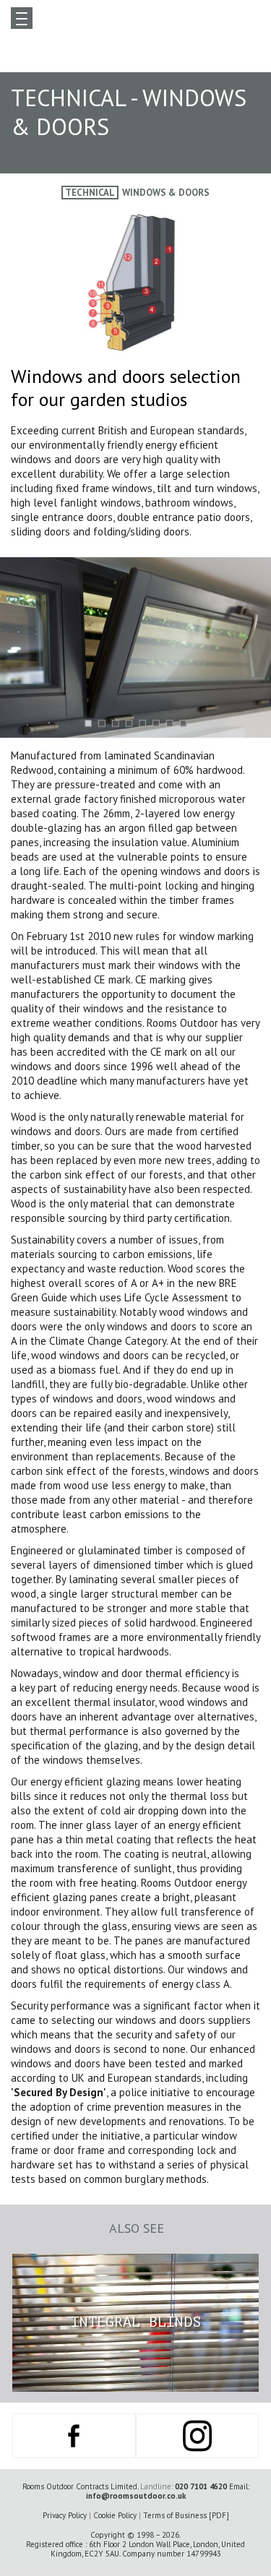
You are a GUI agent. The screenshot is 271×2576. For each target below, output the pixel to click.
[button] (88, 723)
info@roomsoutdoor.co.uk (136, 2496)
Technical (90, 193)
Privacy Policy (65, 2515)
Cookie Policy (115, 2515)
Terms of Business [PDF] (186, 2515)
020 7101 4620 (201, 2486)
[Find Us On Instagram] (198, 2436)
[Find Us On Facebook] (74, 2436)
